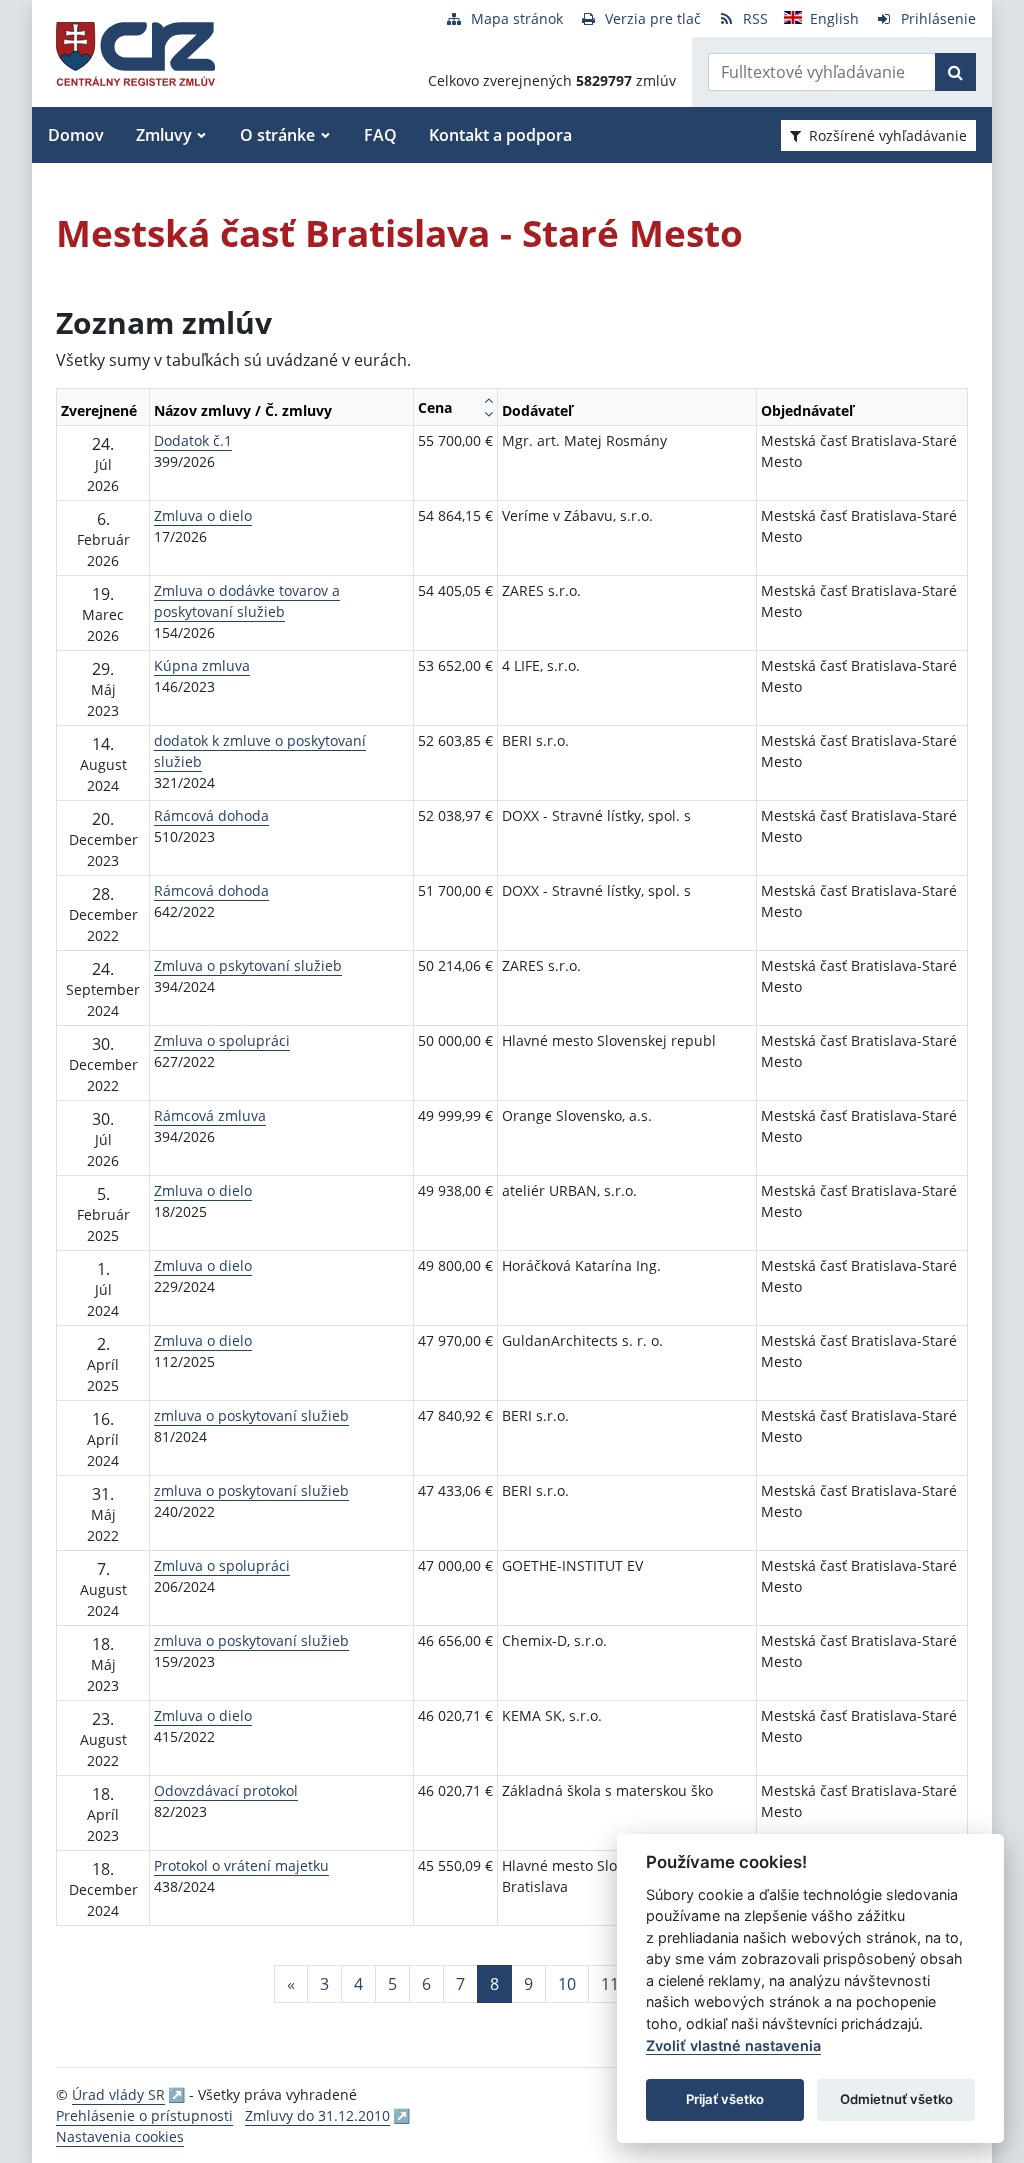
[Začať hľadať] (955, 72)
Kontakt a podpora (500, 135)
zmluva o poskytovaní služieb (251, 1415)
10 (567, 1984)
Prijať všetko (725, 2099)
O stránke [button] (277, 135)
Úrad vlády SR (118, 2094)
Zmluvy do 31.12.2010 (317, 2115)
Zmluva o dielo (203, 515)
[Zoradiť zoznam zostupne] (488, 414)
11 (610, 1984)
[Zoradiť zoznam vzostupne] (488, 400)
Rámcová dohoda (211, 815)
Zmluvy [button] (164, 135)
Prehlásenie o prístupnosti (144, 2115)
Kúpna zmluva (202, 665)
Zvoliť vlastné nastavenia (733, 2045)
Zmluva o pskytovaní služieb (248, 965)
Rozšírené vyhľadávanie (888, 135)
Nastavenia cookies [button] (120, 2136)
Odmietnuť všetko (896, 2099)
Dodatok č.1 (193, 440)
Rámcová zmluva (210, 1115)
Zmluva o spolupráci (222, 1040)
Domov (76, 135)
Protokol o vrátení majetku (241, 1865)
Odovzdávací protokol (226, 1790)
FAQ (380, 135)
